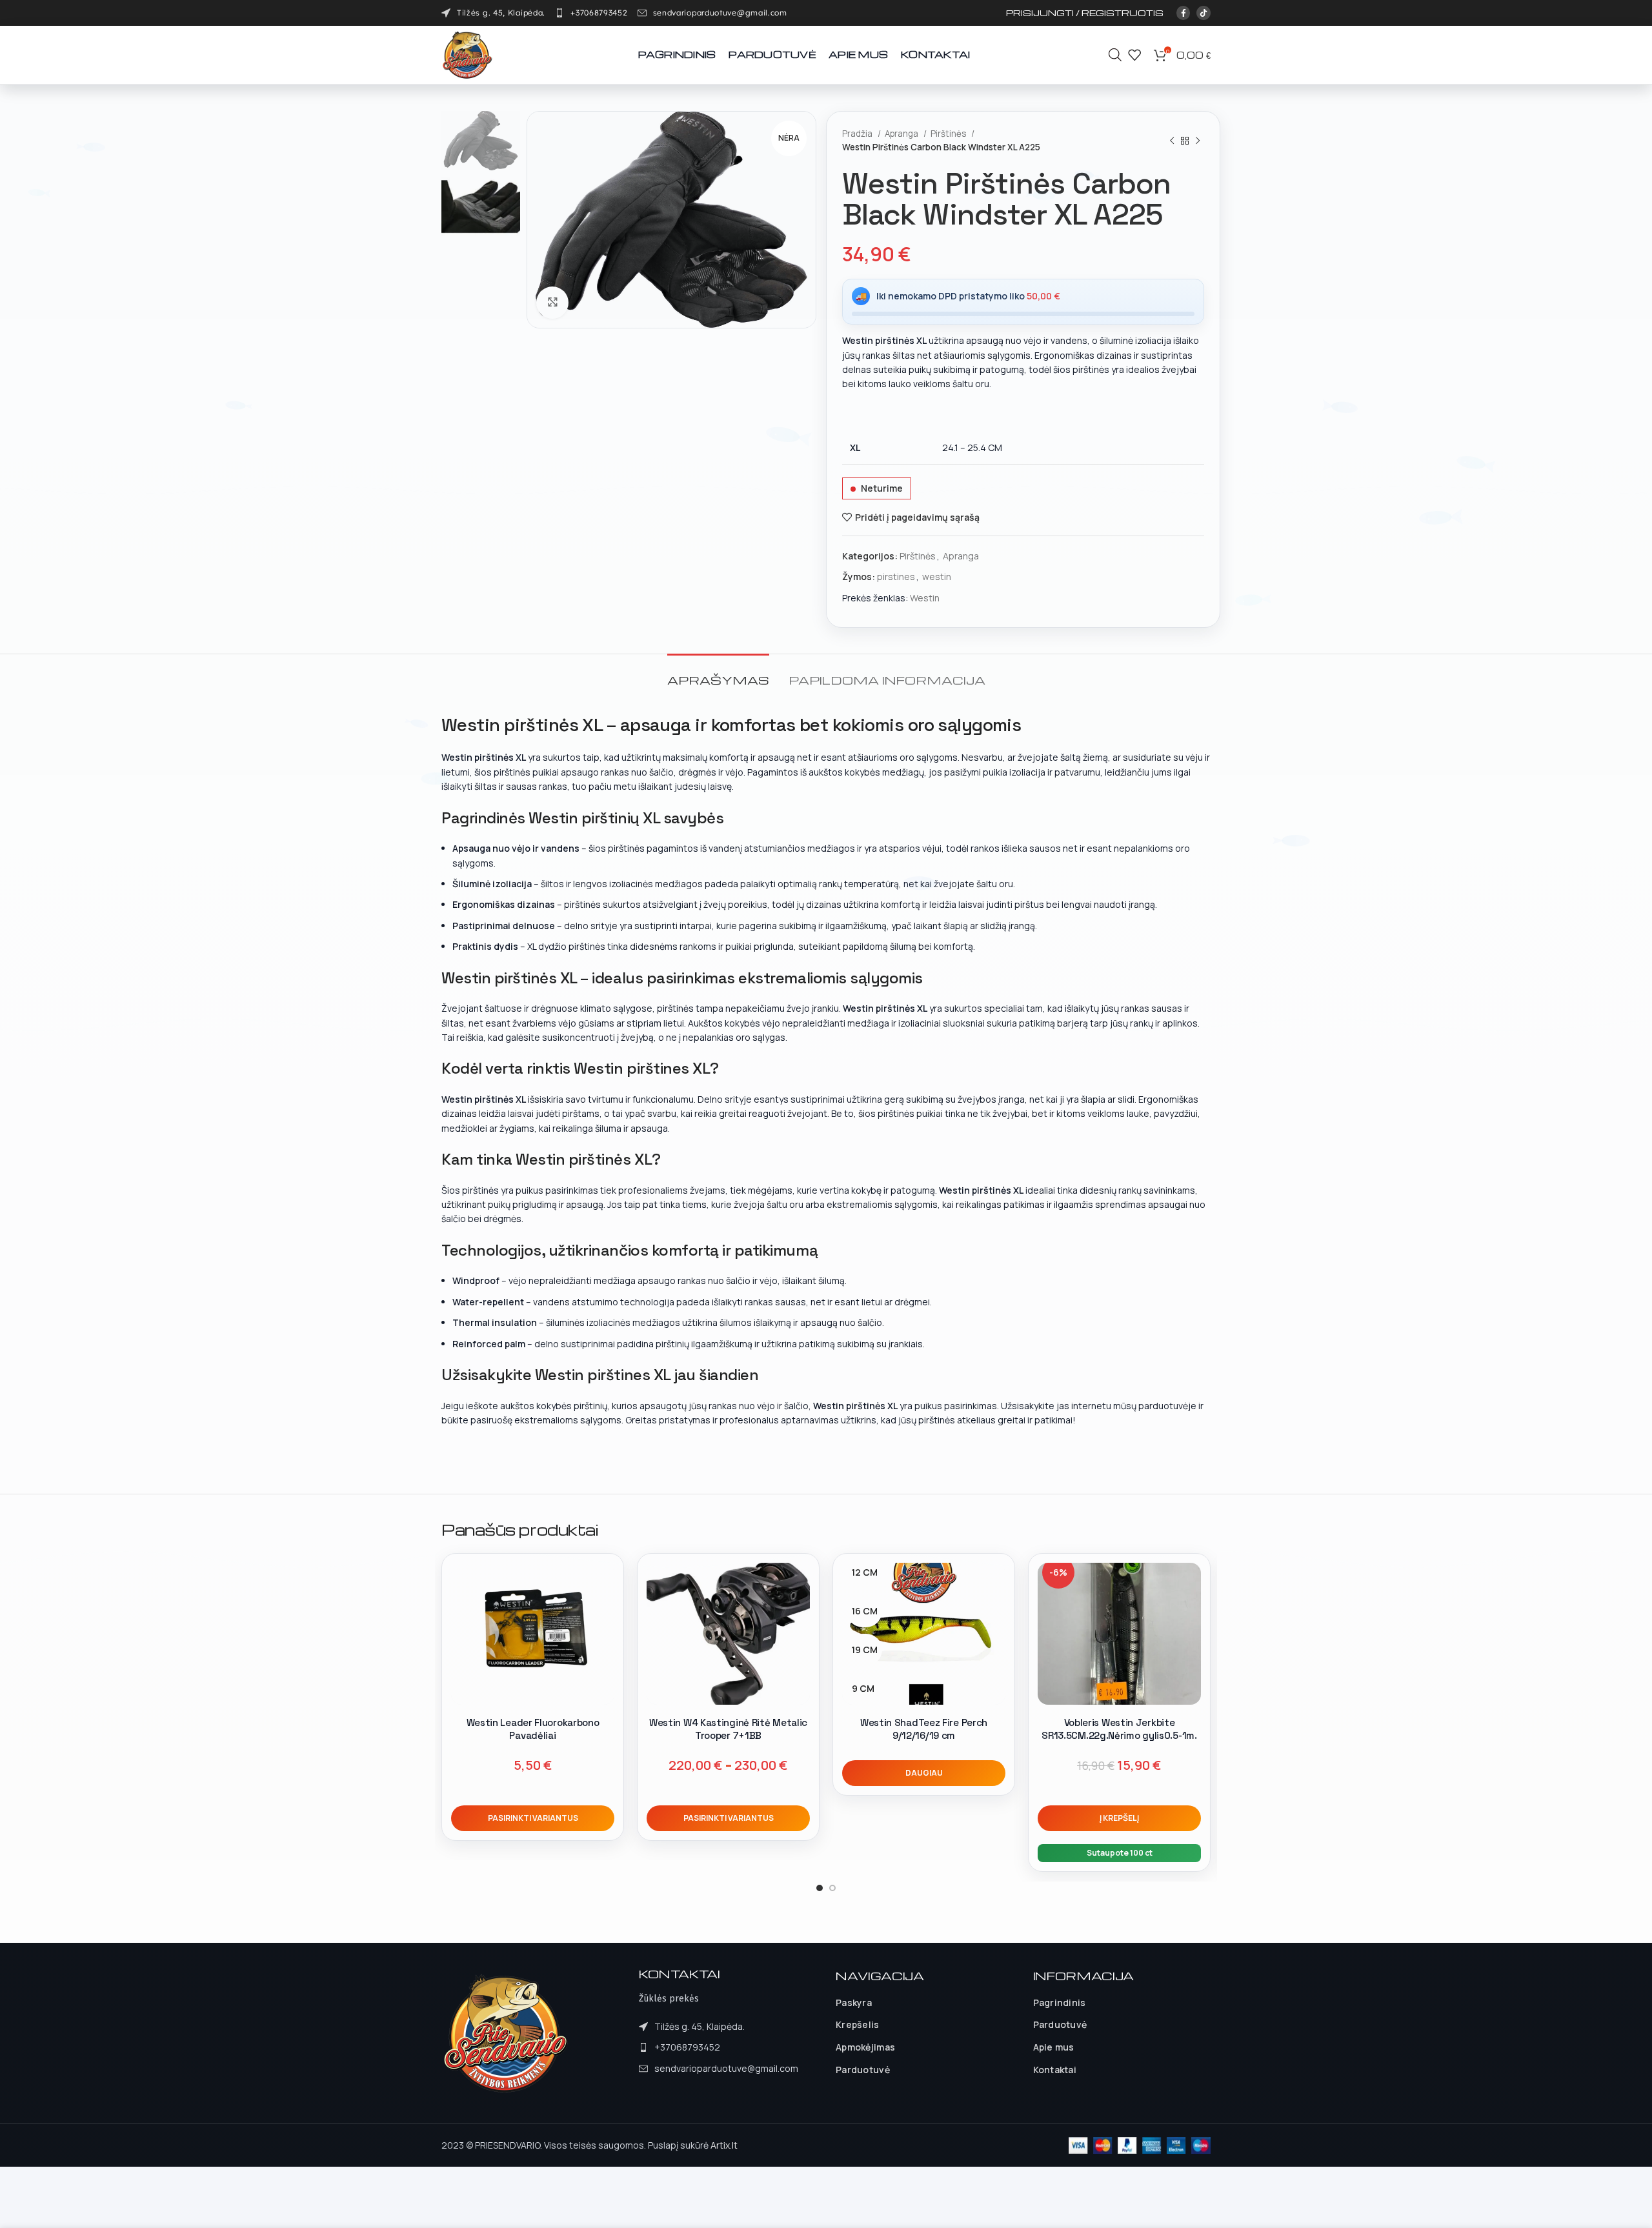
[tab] (718, 673)
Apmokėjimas (865, 2047)
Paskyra (854, 2002)
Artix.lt (724, 2145)
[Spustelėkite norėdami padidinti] (552, 303)
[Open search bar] (1115, 55)
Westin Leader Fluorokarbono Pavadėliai (533, 1729)
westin (937, 577)
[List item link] (591, 13)
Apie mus (1054, 2047)
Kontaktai (1055, 2070)
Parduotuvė (863, 2070)
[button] (1119, 1818)
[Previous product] (1172, 141)
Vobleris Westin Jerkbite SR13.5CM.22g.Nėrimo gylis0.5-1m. (1119, 1729)
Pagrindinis (1060, 2002)
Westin (925, 598)
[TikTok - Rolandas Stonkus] (1204, 13)
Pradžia (858, 134)
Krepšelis (858, 2024)
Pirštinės (949, 134)
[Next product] (1198, 141)
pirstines (896, 577)
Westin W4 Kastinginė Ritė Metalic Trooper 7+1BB (728, 1729)
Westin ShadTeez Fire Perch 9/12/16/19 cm (924, 1729)
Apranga (902, 134)
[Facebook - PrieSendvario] (1184, 13)
